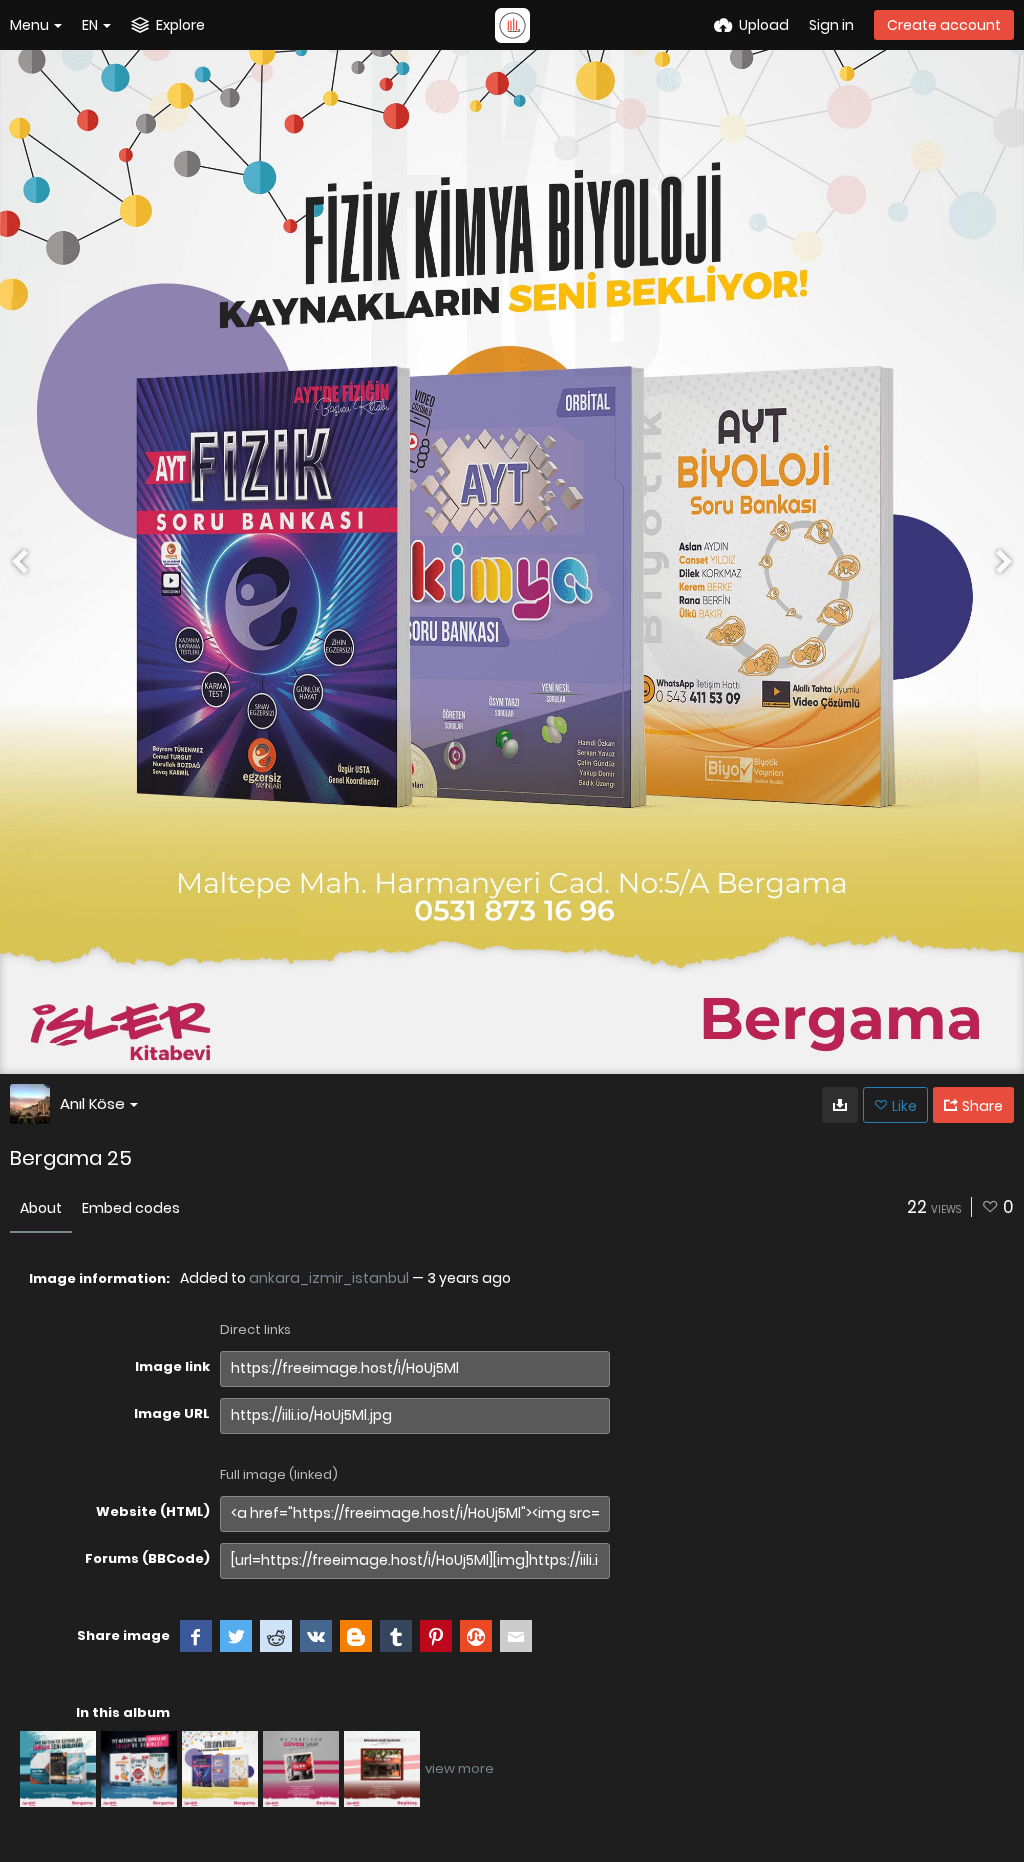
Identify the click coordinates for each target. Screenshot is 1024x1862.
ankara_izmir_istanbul (329, 1278)
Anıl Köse (92, 1103)
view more (459, 1768)
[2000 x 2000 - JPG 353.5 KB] (840, 1105)
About (41, 1208)
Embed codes (131, 1208)
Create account (944, 25)
